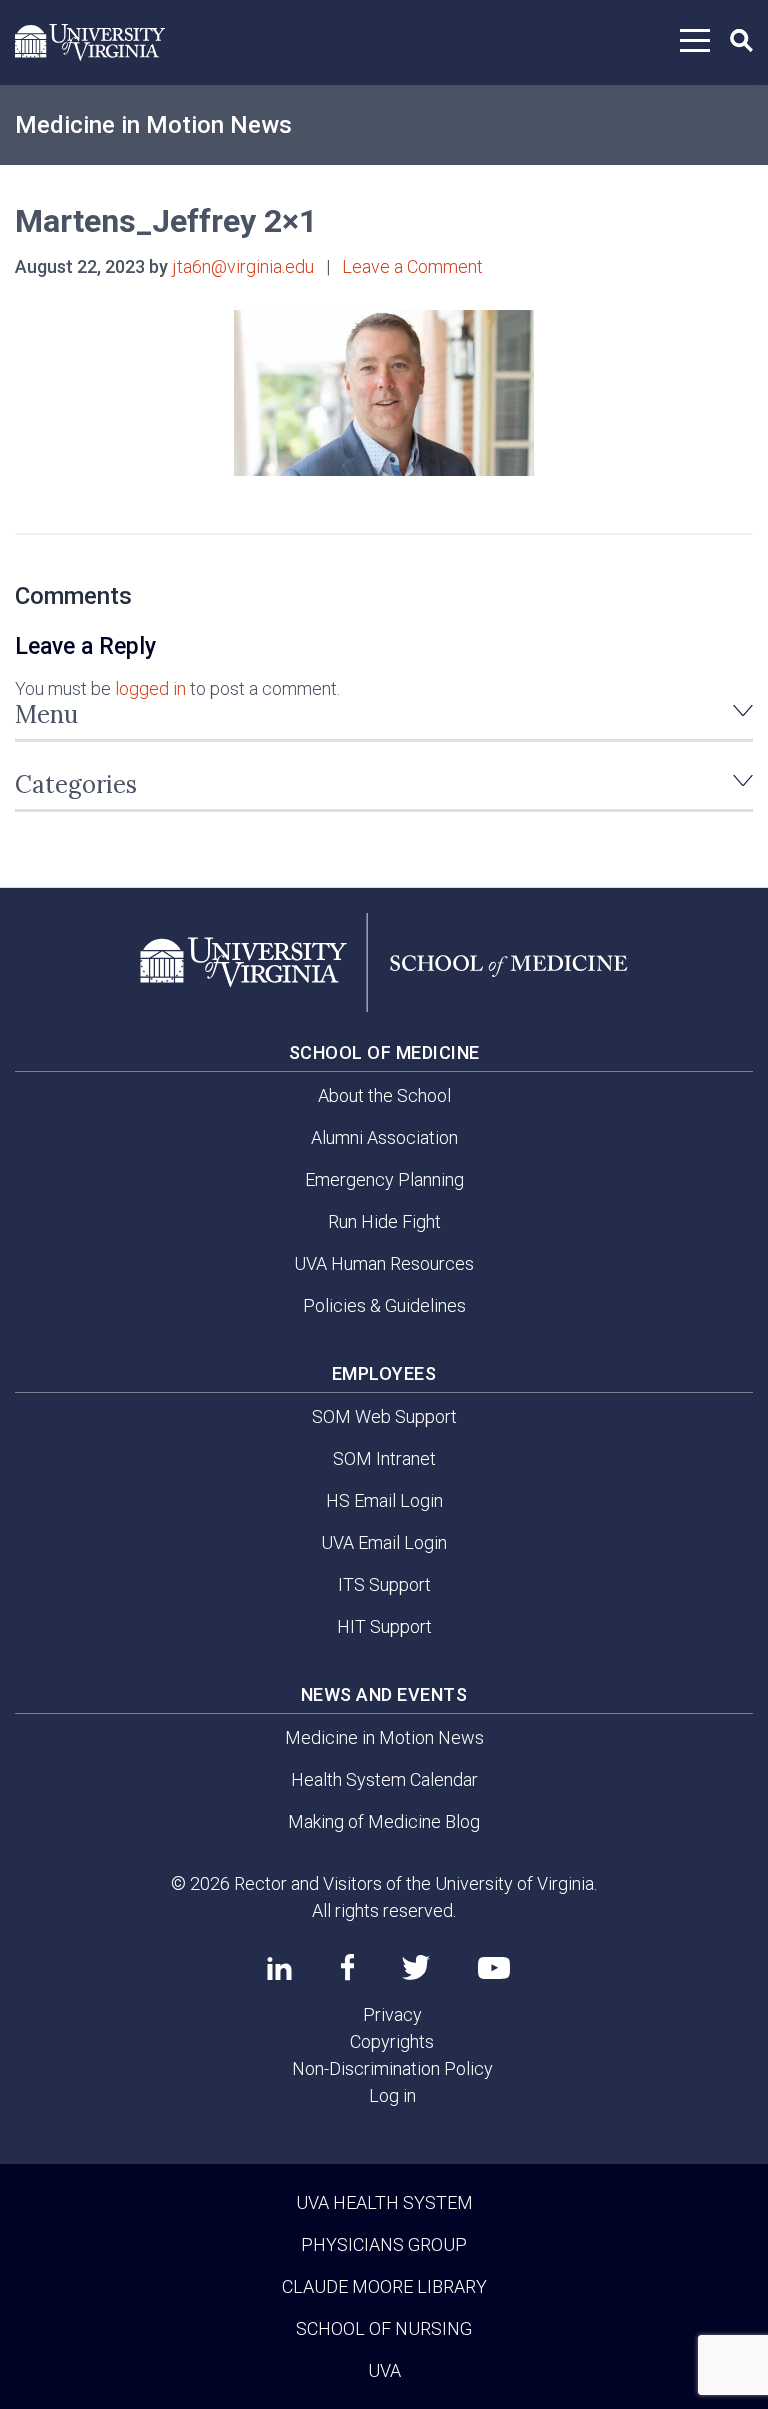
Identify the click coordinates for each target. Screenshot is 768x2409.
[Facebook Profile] (347, 1967)
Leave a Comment (412, 266)
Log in (392, 2095)
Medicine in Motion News (153, 125)
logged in (150, 688)
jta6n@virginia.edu (243, 266)
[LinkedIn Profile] (279, 1968)
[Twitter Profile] (416, 1967)
